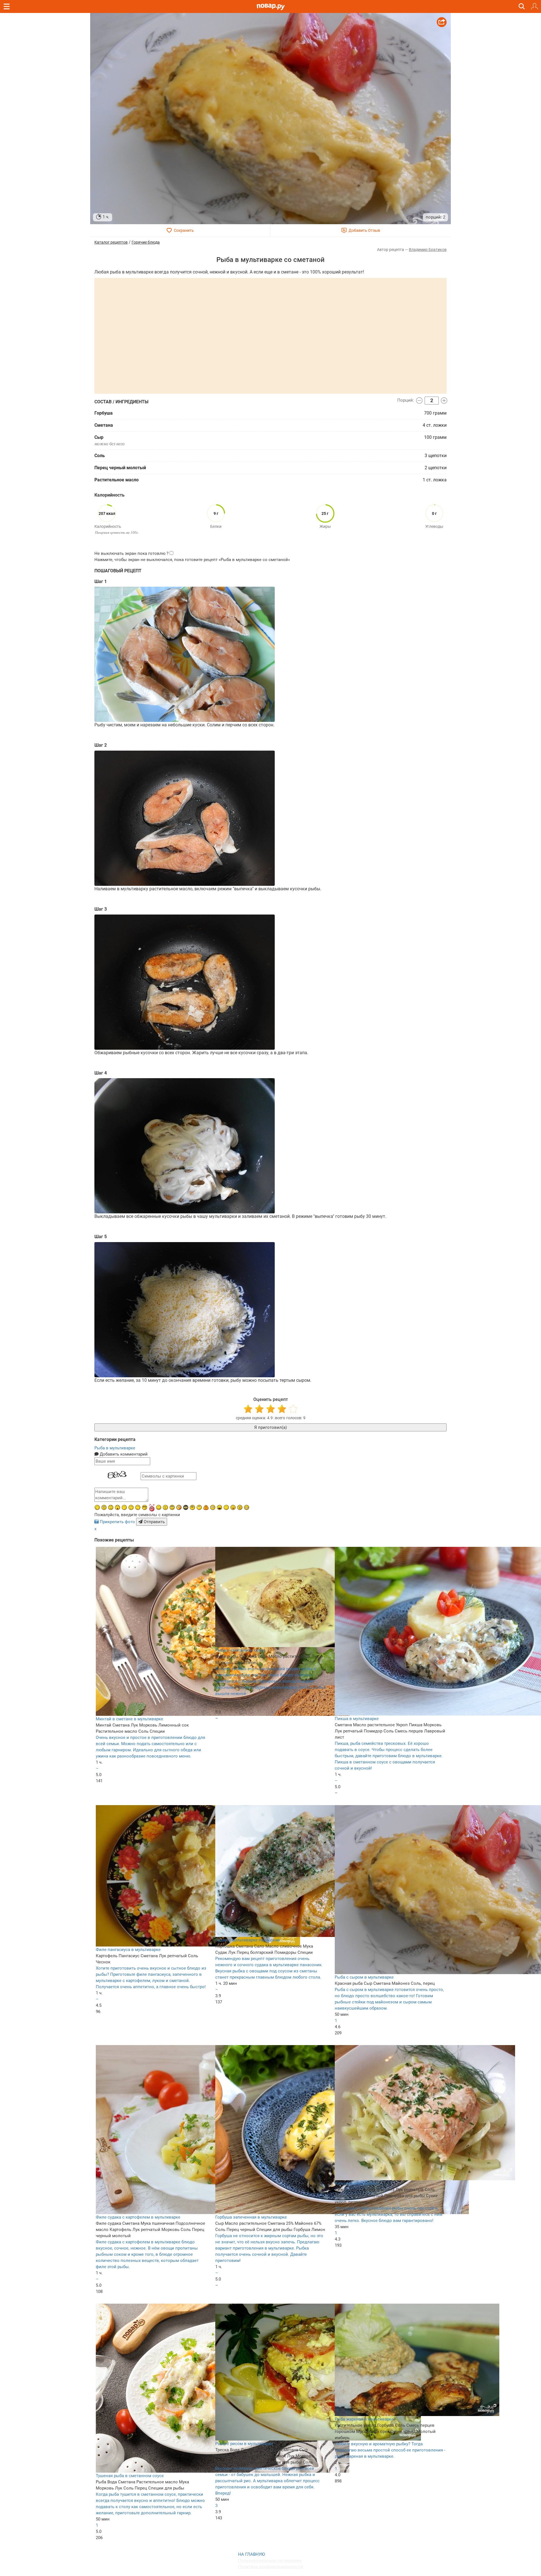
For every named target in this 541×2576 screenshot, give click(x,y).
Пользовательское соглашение (270, 2561)
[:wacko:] (104, 1507)
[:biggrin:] (247, 1507)
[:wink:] (97, 1507)
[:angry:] (240, 1507)
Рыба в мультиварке (115, 1448)
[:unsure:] (192, 1507)
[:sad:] (111, 1507)
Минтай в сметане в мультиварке (129, 1719)
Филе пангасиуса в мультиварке (128, 1950)
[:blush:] (179, 1507)
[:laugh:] (219, 1507)
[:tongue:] (233, 1507)
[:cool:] (145, 1507)
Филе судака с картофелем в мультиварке (138, 2217)
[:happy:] (138, 1507)
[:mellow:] (226, 1507)
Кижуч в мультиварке (356, 2183)
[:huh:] (199, 1507)
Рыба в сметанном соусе (240, 1650)
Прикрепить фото (117, 1522)
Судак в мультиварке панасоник (248, 1940)
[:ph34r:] (186, 1507)
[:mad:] (165, 1507)
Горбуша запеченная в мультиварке (251, 2217)
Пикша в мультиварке (357, 1719)
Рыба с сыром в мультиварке (364, 1977)
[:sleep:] (124, 1507)
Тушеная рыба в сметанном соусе (130, 2476)
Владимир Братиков (428, 250)
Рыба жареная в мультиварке (364, 2419)
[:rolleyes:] (172, 1507)
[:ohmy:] (117, 1507)
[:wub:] (152, 1508)
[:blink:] (213, 1507)
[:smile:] (159, 1507)
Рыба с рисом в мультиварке (244, 2444)
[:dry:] (131, 1507)
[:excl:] (206, 1507)
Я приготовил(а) (270, 1427)
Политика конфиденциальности (271, 2567)
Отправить (154, 1522)
